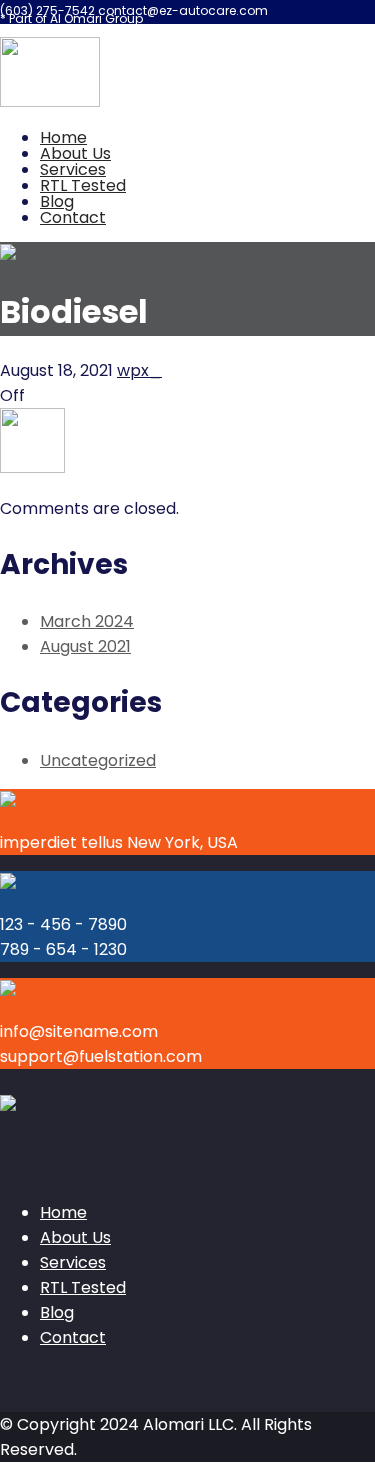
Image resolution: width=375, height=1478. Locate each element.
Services (73, 169)
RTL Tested (83, 185)
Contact (73, 217)
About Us (75, 153)
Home (63, 137)
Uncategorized (98, 760)
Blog (57, 201)
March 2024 (87, 621)
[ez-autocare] (50, 101)
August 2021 (85, 646)
